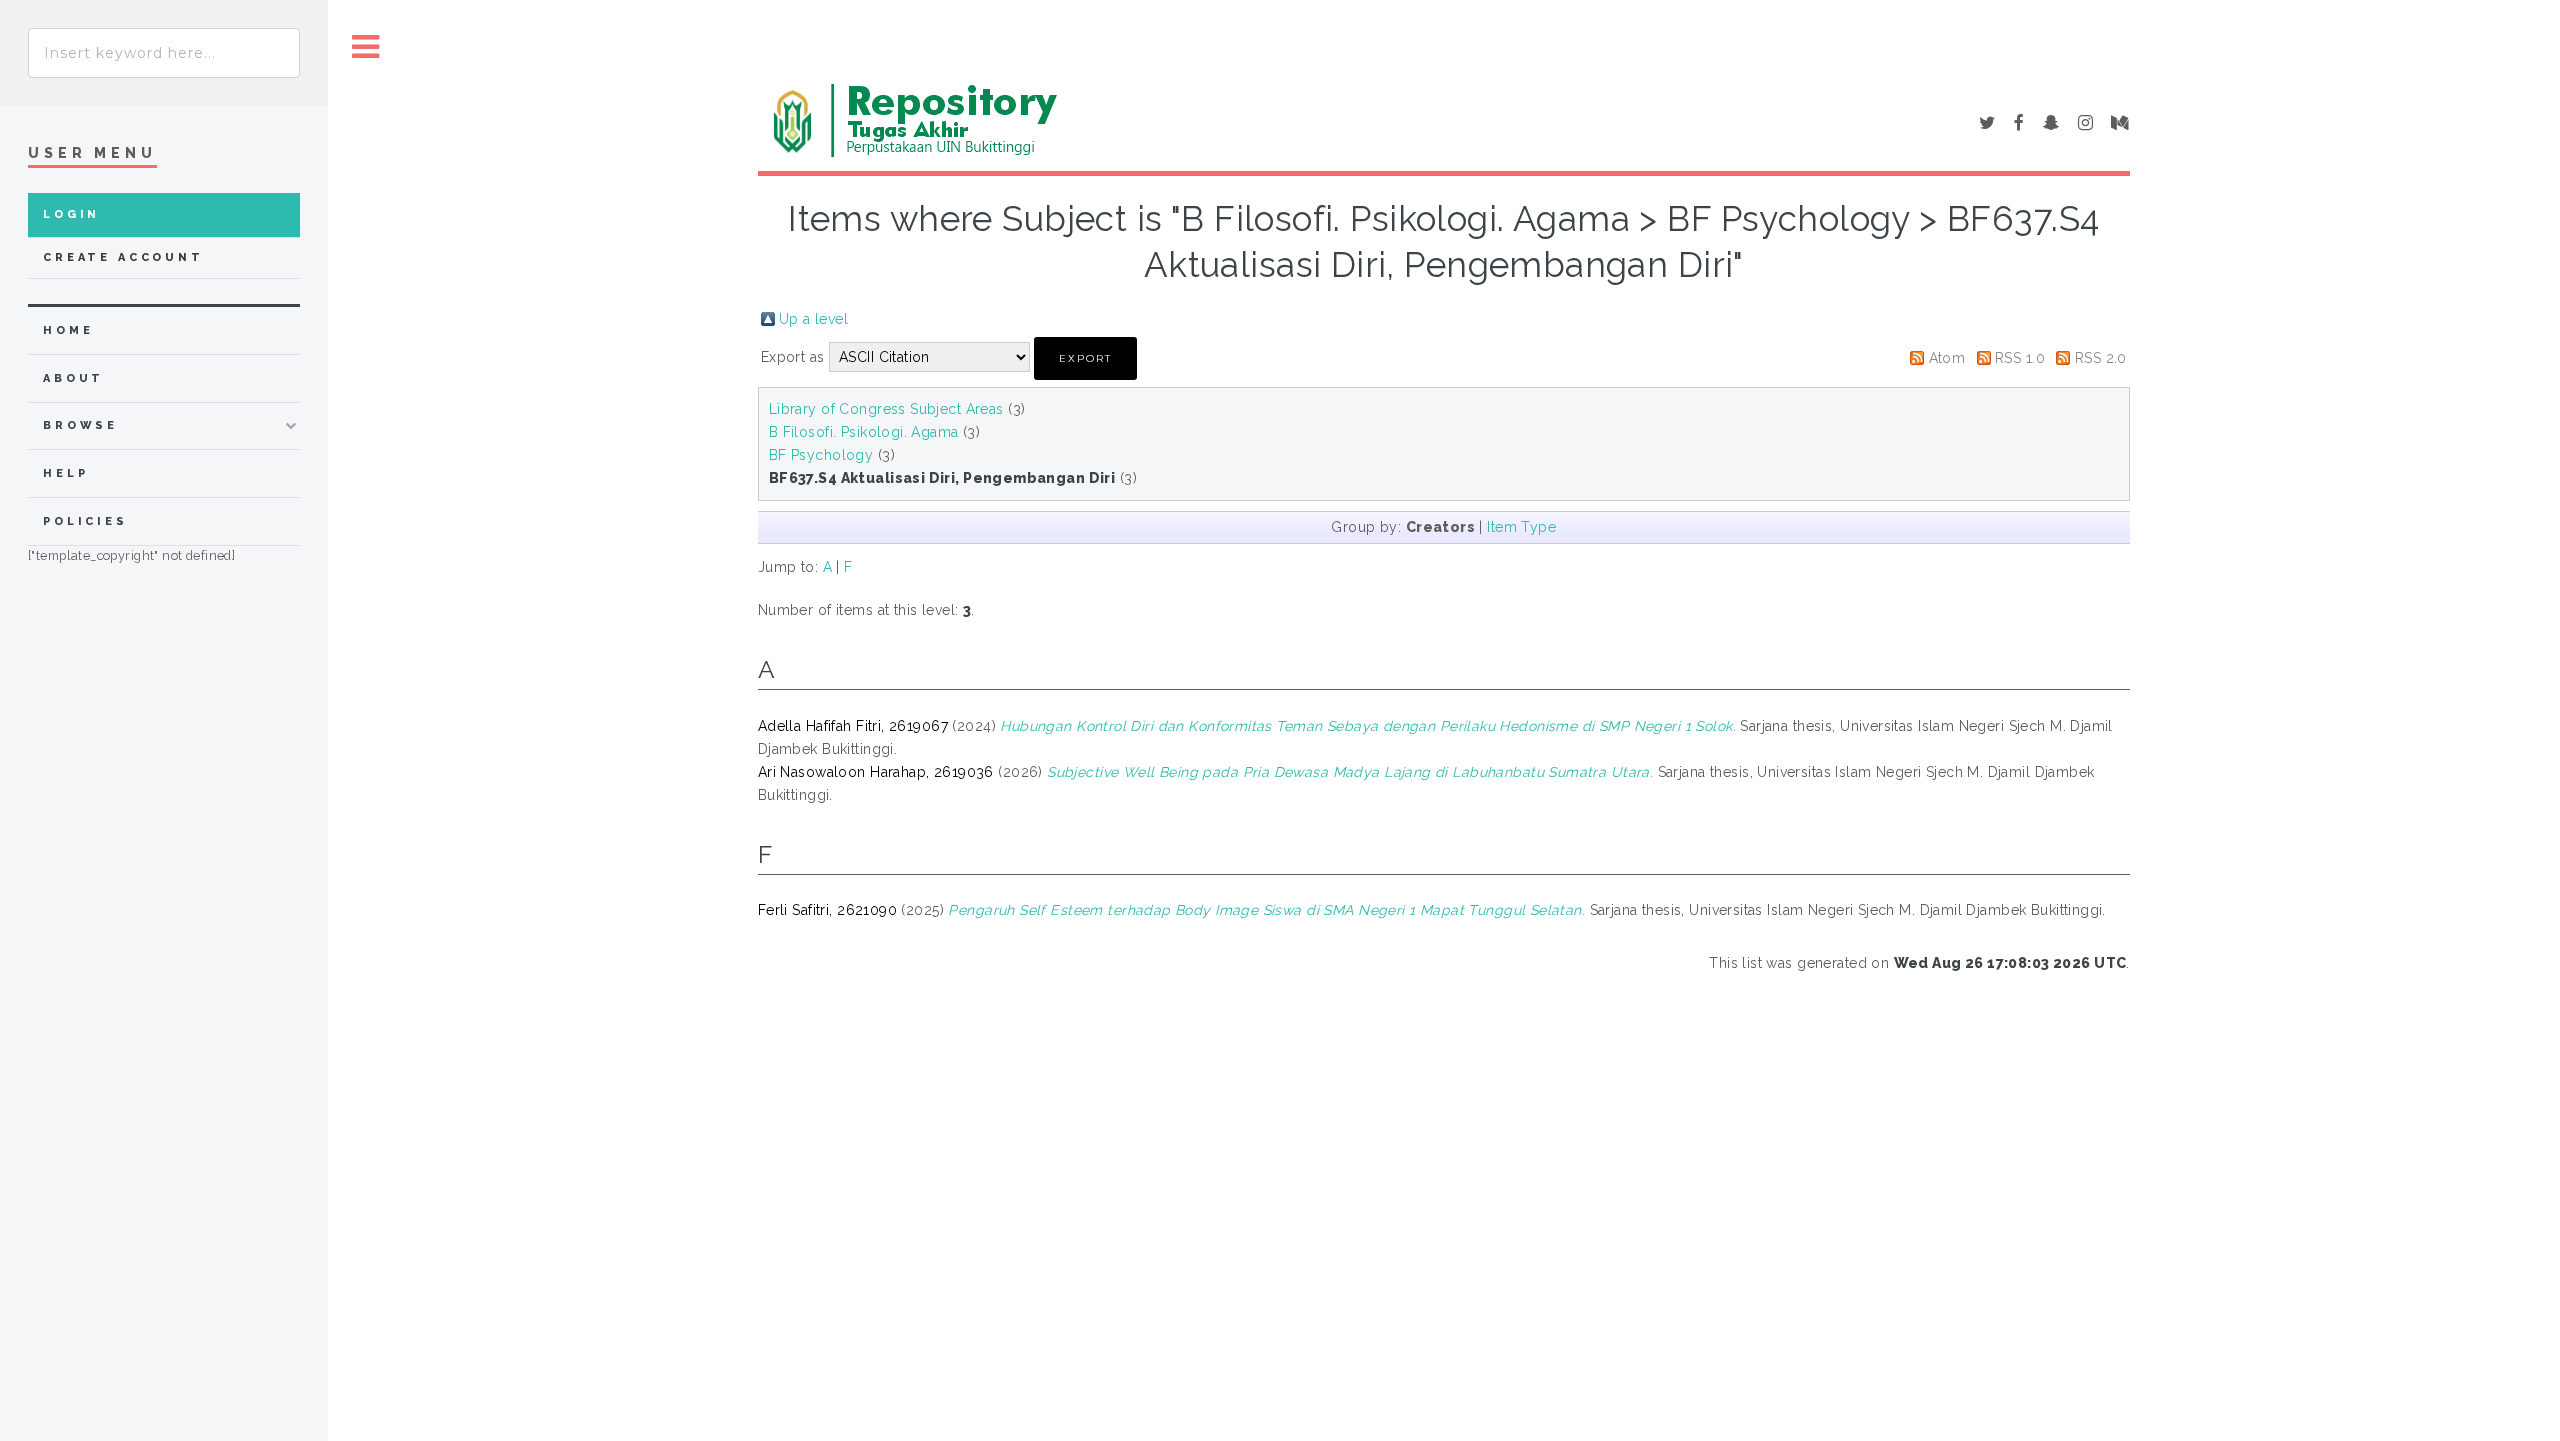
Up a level (813, 319)
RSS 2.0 (2101, 358)
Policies (85, 521)
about (73, 378)
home (68, 330)
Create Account (123, 257)
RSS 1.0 (2020, 358)
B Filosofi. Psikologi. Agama (864, 432)
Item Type (1521, 527)
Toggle (366, 47)
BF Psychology (821, 455)
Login (71, 214)
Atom (1947, 358)
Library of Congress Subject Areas (886, 409)
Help (65, 473)
